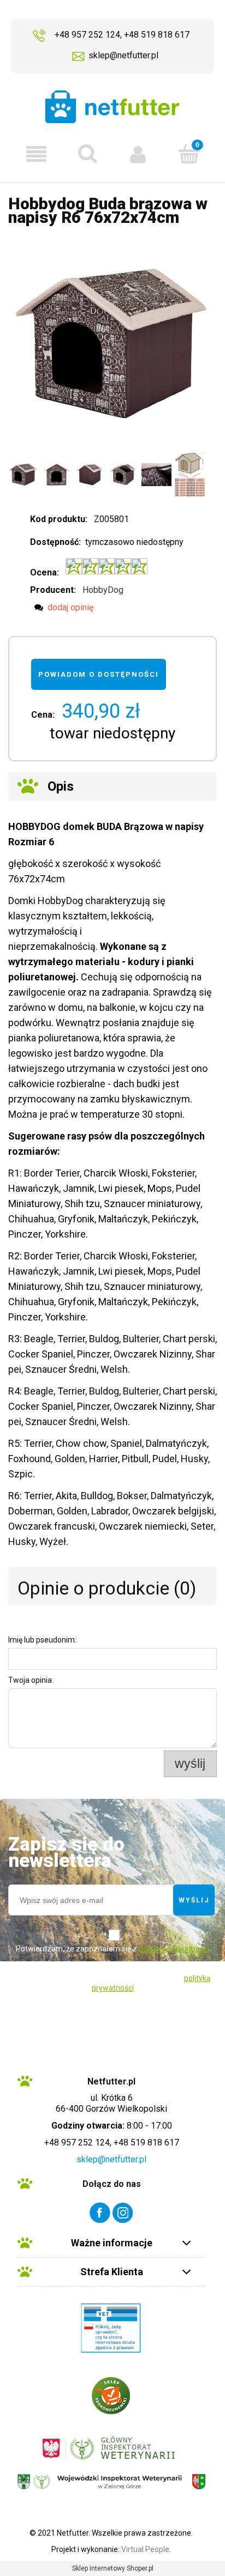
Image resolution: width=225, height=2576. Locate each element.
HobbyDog (103, 590)
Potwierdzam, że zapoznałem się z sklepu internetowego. (112, 1957)
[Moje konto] (138, 154)
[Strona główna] (112, 107)
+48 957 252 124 (87, 35)
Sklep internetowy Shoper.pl (113, 2568)
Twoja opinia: (31, 1680)
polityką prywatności (174, 1949)
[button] (36, 154)
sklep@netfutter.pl (123, 55)
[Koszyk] (189, 153)
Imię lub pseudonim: (42, 1640)
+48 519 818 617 (157, 35)
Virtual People (145, 2549)
